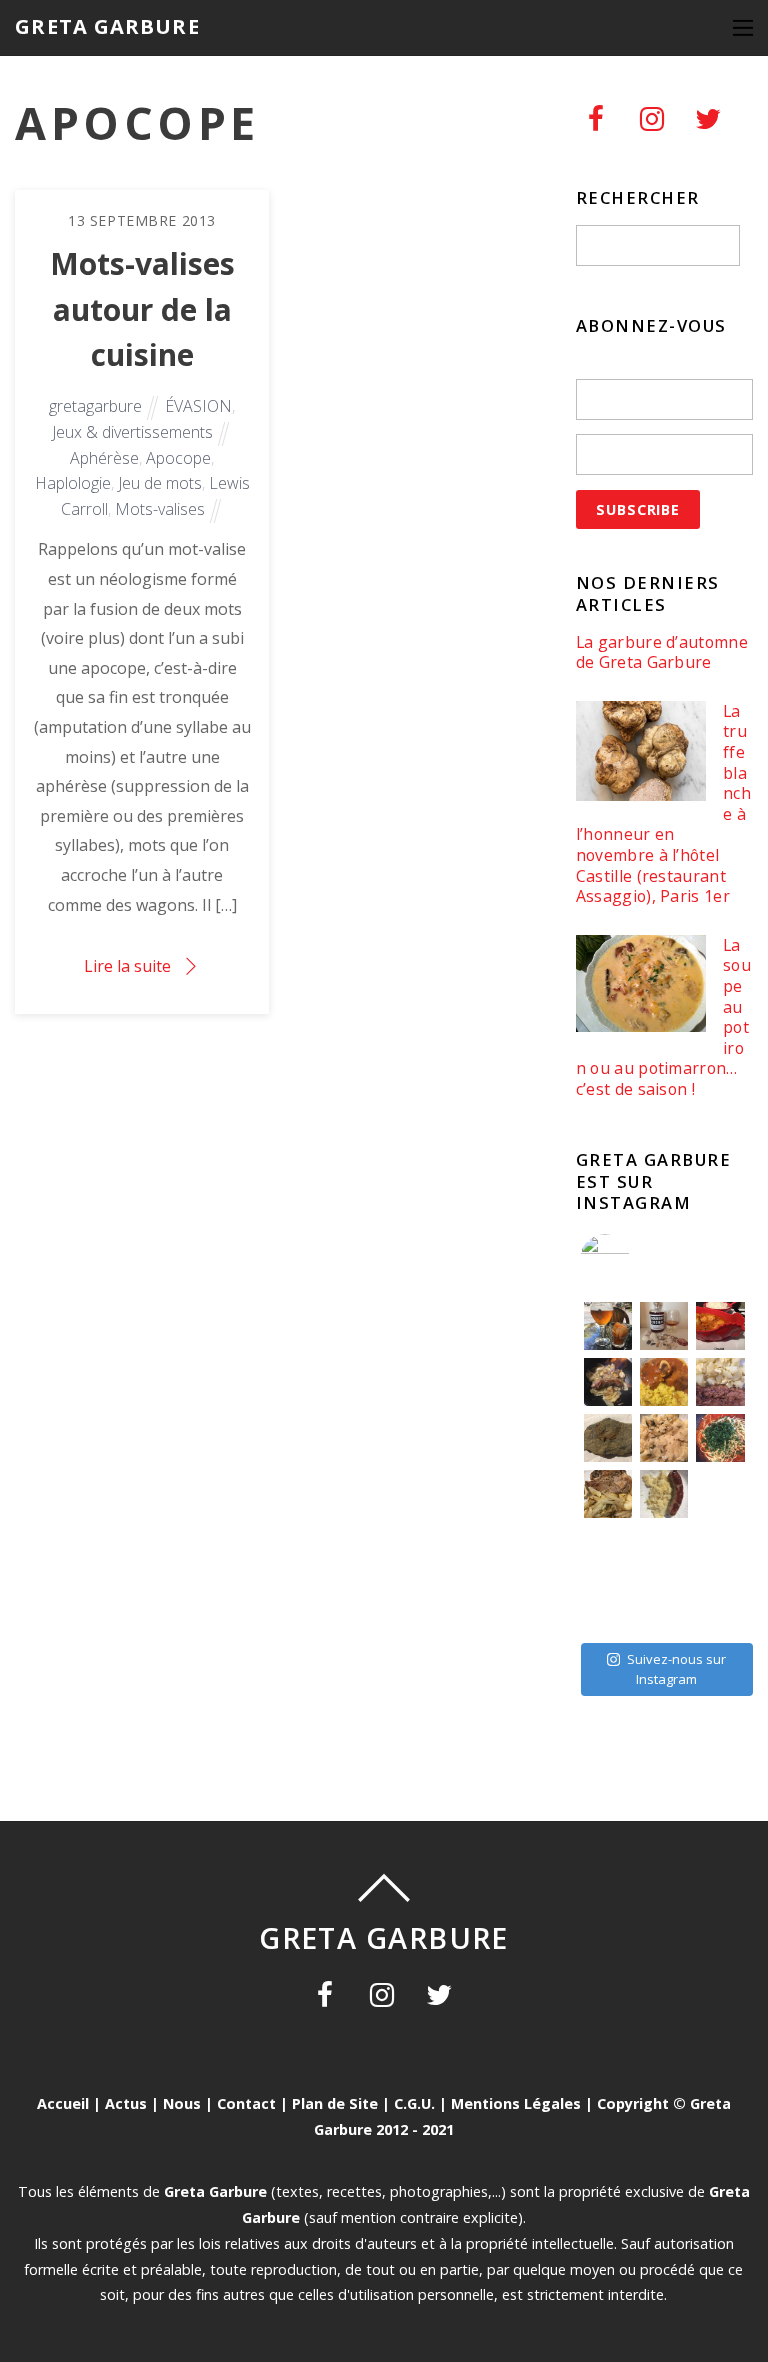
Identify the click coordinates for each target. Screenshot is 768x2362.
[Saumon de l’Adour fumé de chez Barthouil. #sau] (664, 1550)
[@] (635, 1259)
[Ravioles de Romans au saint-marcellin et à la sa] (664, 1438)
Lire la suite (127, 966)
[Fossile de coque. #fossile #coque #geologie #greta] (608, 1438)
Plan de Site (335, 2103)
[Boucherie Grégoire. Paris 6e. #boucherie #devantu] (664, 1606)
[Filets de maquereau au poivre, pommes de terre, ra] (720, 1382)
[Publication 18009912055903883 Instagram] (664, 1326)
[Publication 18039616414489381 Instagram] (720, 1326)
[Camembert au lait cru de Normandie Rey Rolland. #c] (608, 1550)
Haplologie (73, 483)
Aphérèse (104, 458)
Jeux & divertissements (132, 432)
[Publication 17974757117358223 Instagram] (608, 1326)
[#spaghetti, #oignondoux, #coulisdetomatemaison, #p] (720, 1438)
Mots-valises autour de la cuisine (142, 309)
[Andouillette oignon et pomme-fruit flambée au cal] (608, 1382)
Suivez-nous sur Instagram (676, 1669)
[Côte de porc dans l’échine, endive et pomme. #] (608, 1494)
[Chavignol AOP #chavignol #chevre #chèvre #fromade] (720, 1606)
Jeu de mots (160, 483)
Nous (182, 2103)
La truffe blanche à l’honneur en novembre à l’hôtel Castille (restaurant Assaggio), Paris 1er (663, 804)
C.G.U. (414, 2103)
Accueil (63, 2103)
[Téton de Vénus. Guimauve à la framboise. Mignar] (608, 1606)
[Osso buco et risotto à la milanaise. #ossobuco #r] (664, 1382)
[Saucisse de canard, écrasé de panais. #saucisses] (664, 1494)
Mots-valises (160, 509)
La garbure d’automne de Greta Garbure (662, 652)
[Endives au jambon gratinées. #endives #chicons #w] (720, 1494)
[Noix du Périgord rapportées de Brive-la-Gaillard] (720, 1550)
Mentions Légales (516, 2103)
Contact (246, 2103)
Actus (126, 2103)
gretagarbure (95, 406)
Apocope (178, 458)
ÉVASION (198, 406)
